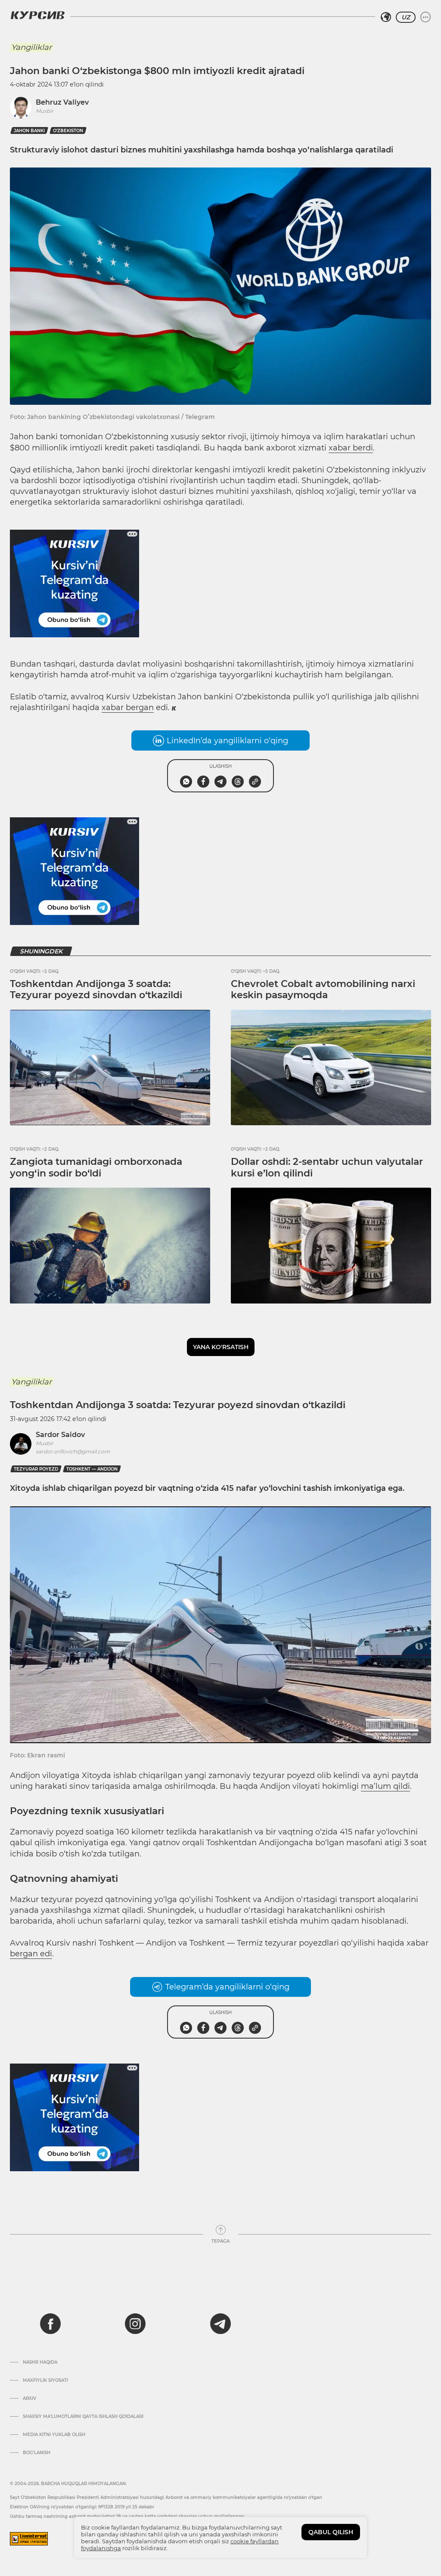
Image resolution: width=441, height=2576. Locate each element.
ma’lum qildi (385, 1786)
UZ (406, 17)
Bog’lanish (37, 2453)
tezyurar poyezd (36, 1469)
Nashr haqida (40, 2362)
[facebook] (50, 2324)
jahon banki (29, 131)
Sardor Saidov (60, 1435)
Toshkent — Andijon (92, 1469)
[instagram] (135, 2324)
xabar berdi (351, 448)
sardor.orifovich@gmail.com (73, 1451)
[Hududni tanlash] (386, 17)
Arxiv (30, 2399)
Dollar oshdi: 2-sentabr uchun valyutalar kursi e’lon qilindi (327, 1167)
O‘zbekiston (68, 131)
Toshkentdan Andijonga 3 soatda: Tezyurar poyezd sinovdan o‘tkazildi (96, 989)
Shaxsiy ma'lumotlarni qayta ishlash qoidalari (83, 2417)
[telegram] (220, 2324)
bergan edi (31, 1954)
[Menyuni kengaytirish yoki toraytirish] (425, 17)
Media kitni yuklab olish (54, 2435)
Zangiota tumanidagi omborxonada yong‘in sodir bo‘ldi (96, 1167)
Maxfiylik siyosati (45, 2380)
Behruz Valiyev (62, 102)
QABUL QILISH (331, 2532)
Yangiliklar (31, 47)
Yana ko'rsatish (221, 1347)
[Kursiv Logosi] (37, 15)
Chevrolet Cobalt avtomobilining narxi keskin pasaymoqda (323, 989)
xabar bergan (128, 708)
